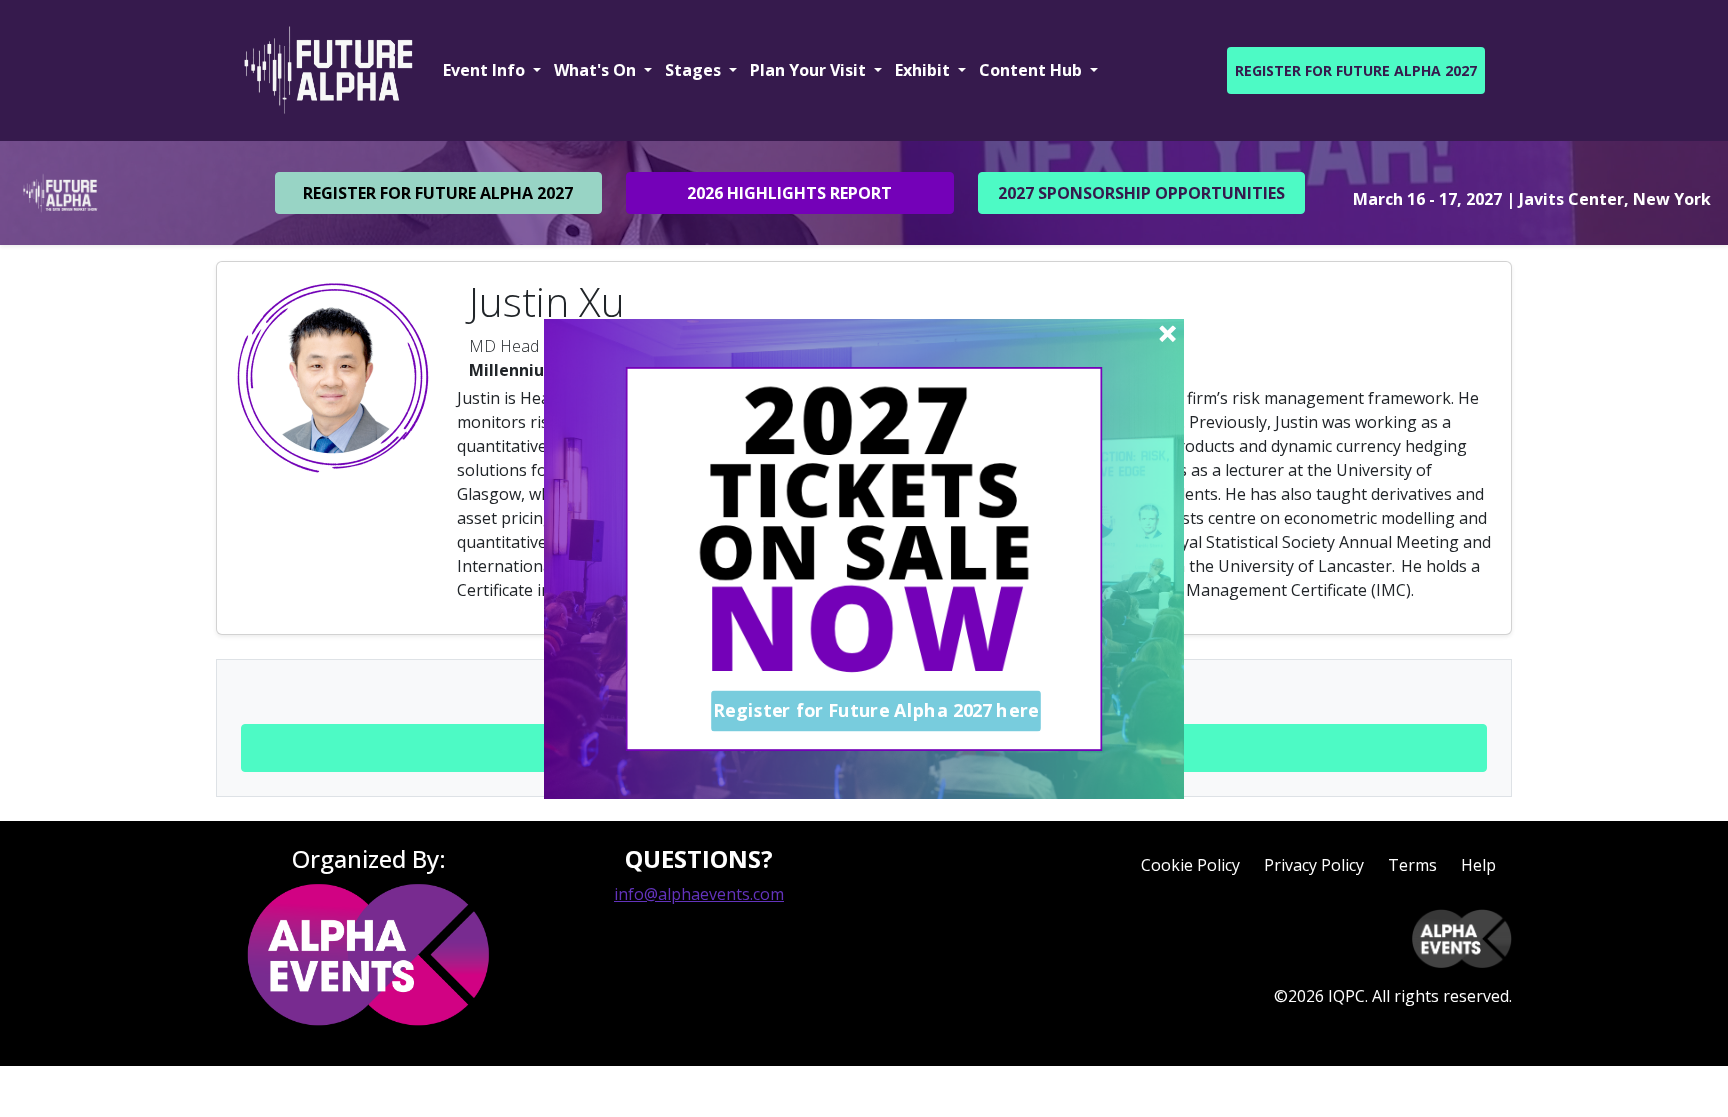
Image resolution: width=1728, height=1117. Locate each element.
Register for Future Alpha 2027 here (876, 710)
